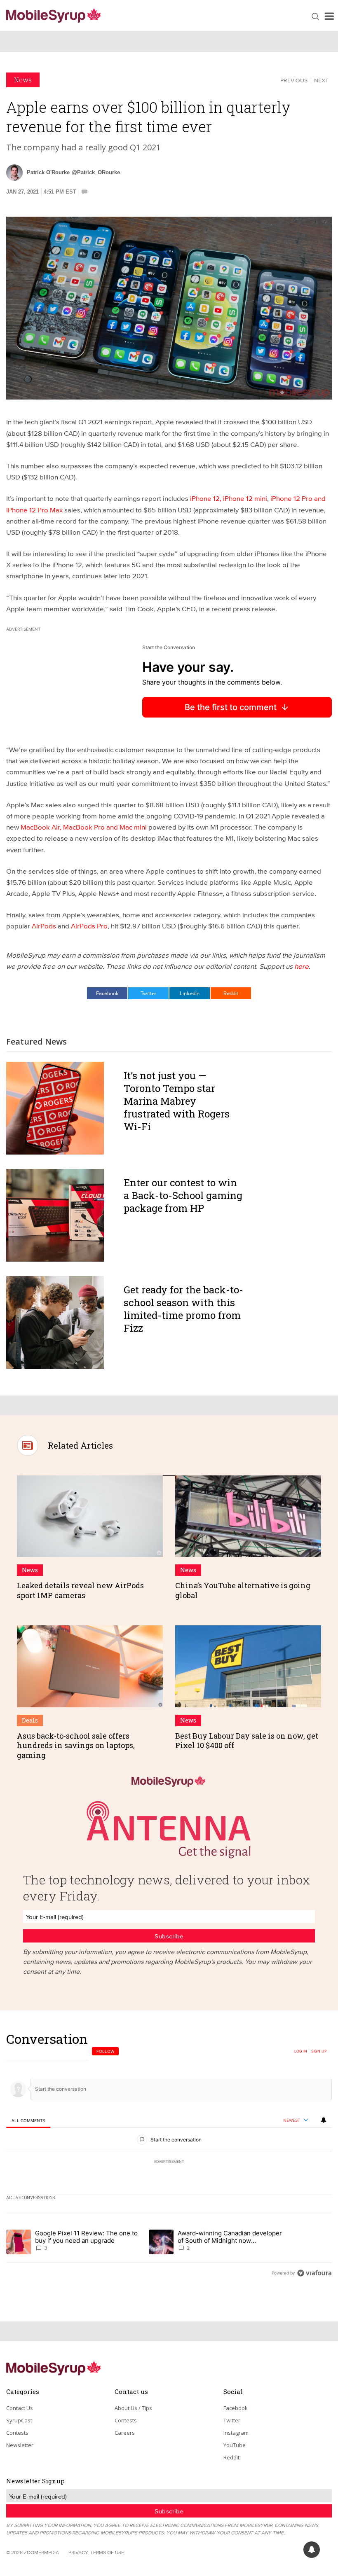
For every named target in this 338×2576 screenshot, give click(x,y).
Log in (301, 2051)
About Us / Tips (133, 2408)
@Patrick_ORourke (96, 172)
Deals (30, 1720)
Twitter (148, 993)
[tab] (28, 2121)
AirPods (44, 926)
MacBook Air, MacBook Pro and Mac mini (84, 827)
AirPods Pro (89, 926)
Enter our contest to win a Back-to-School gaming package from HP (183, 1195)
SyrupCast (19, 2420)
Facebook (107, 993)
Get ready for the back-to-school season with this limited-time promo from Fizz (183, 1309)
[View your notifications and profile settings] (324, 2120)
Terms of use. (108, 2552)
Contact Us (20, 2408)
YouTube (235, 2445)
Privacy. (79, 2552)
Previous (294, 80)
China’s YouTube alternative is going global (243, 1590)
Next (321, 80)
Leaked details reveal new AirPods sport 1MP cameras (80, 1590)
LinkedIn (190, 993)
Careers (125, 2433)
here (302, 966)
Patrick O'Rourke (48, 172)
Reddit (231, 993)
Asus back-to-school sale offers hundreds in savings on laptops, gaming (76, 1745)
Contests (17, 2433)
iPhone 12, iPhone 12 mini (229, 498)
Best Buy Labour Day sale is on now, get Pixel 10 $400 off (247, 1740)
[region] (169, 2156)
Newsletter (20, 2445)
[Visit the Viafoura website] (314, 2273)
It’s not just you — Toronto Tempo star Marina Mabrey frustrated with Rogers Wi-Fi (177, 1101)
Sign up (319, 2051)
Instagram (236, 2433)
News (23, 80)
